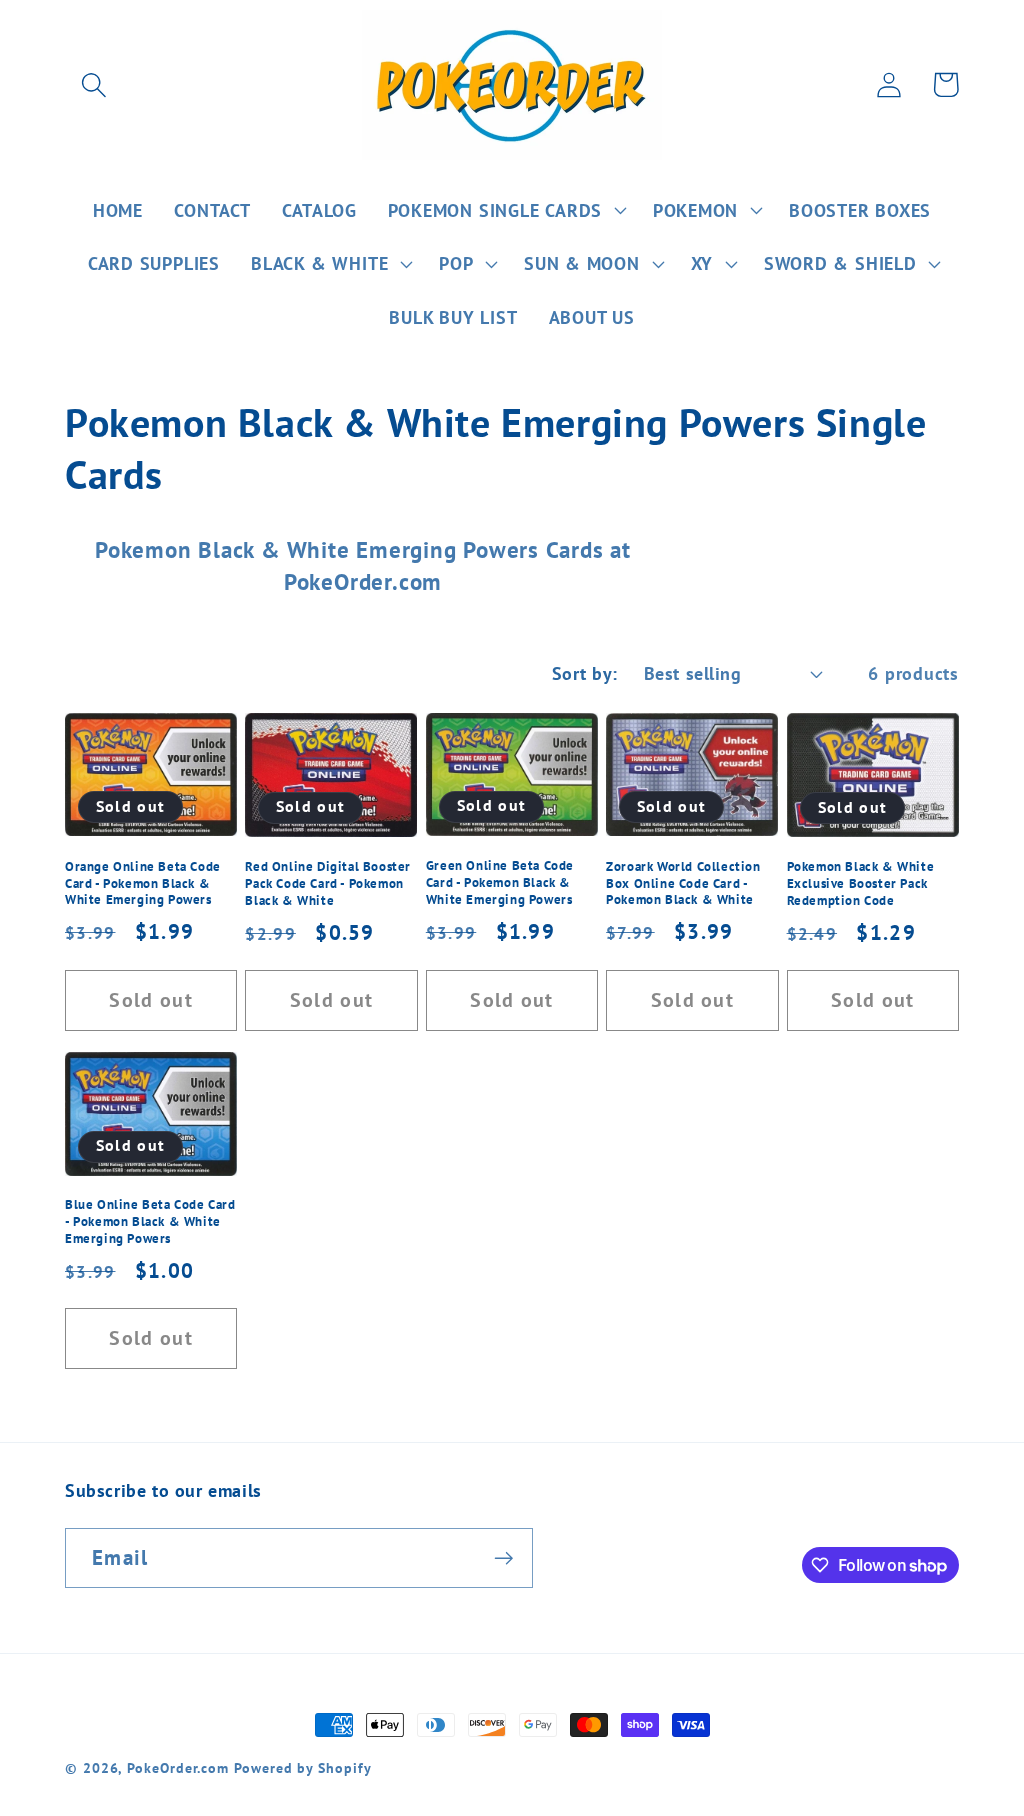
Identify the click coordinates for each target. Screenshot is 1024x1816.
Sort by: (585, 673)
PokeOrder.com (178, 1767)
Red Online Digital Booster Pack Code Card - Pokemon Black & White (328, 884)
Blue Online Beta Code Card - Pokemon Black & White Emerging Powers (150, 1222)
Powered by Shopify (302, 1767)
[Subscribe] (503, 1558)
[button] (93, 84)
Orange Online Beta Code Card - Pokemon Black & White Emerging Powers (143, 884)
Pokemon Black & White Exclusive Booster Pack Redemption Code (861, 884)
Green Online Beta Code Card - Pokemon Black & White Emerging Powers (500, 883)
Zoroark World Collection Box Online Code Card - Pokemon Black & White (683, 884)
